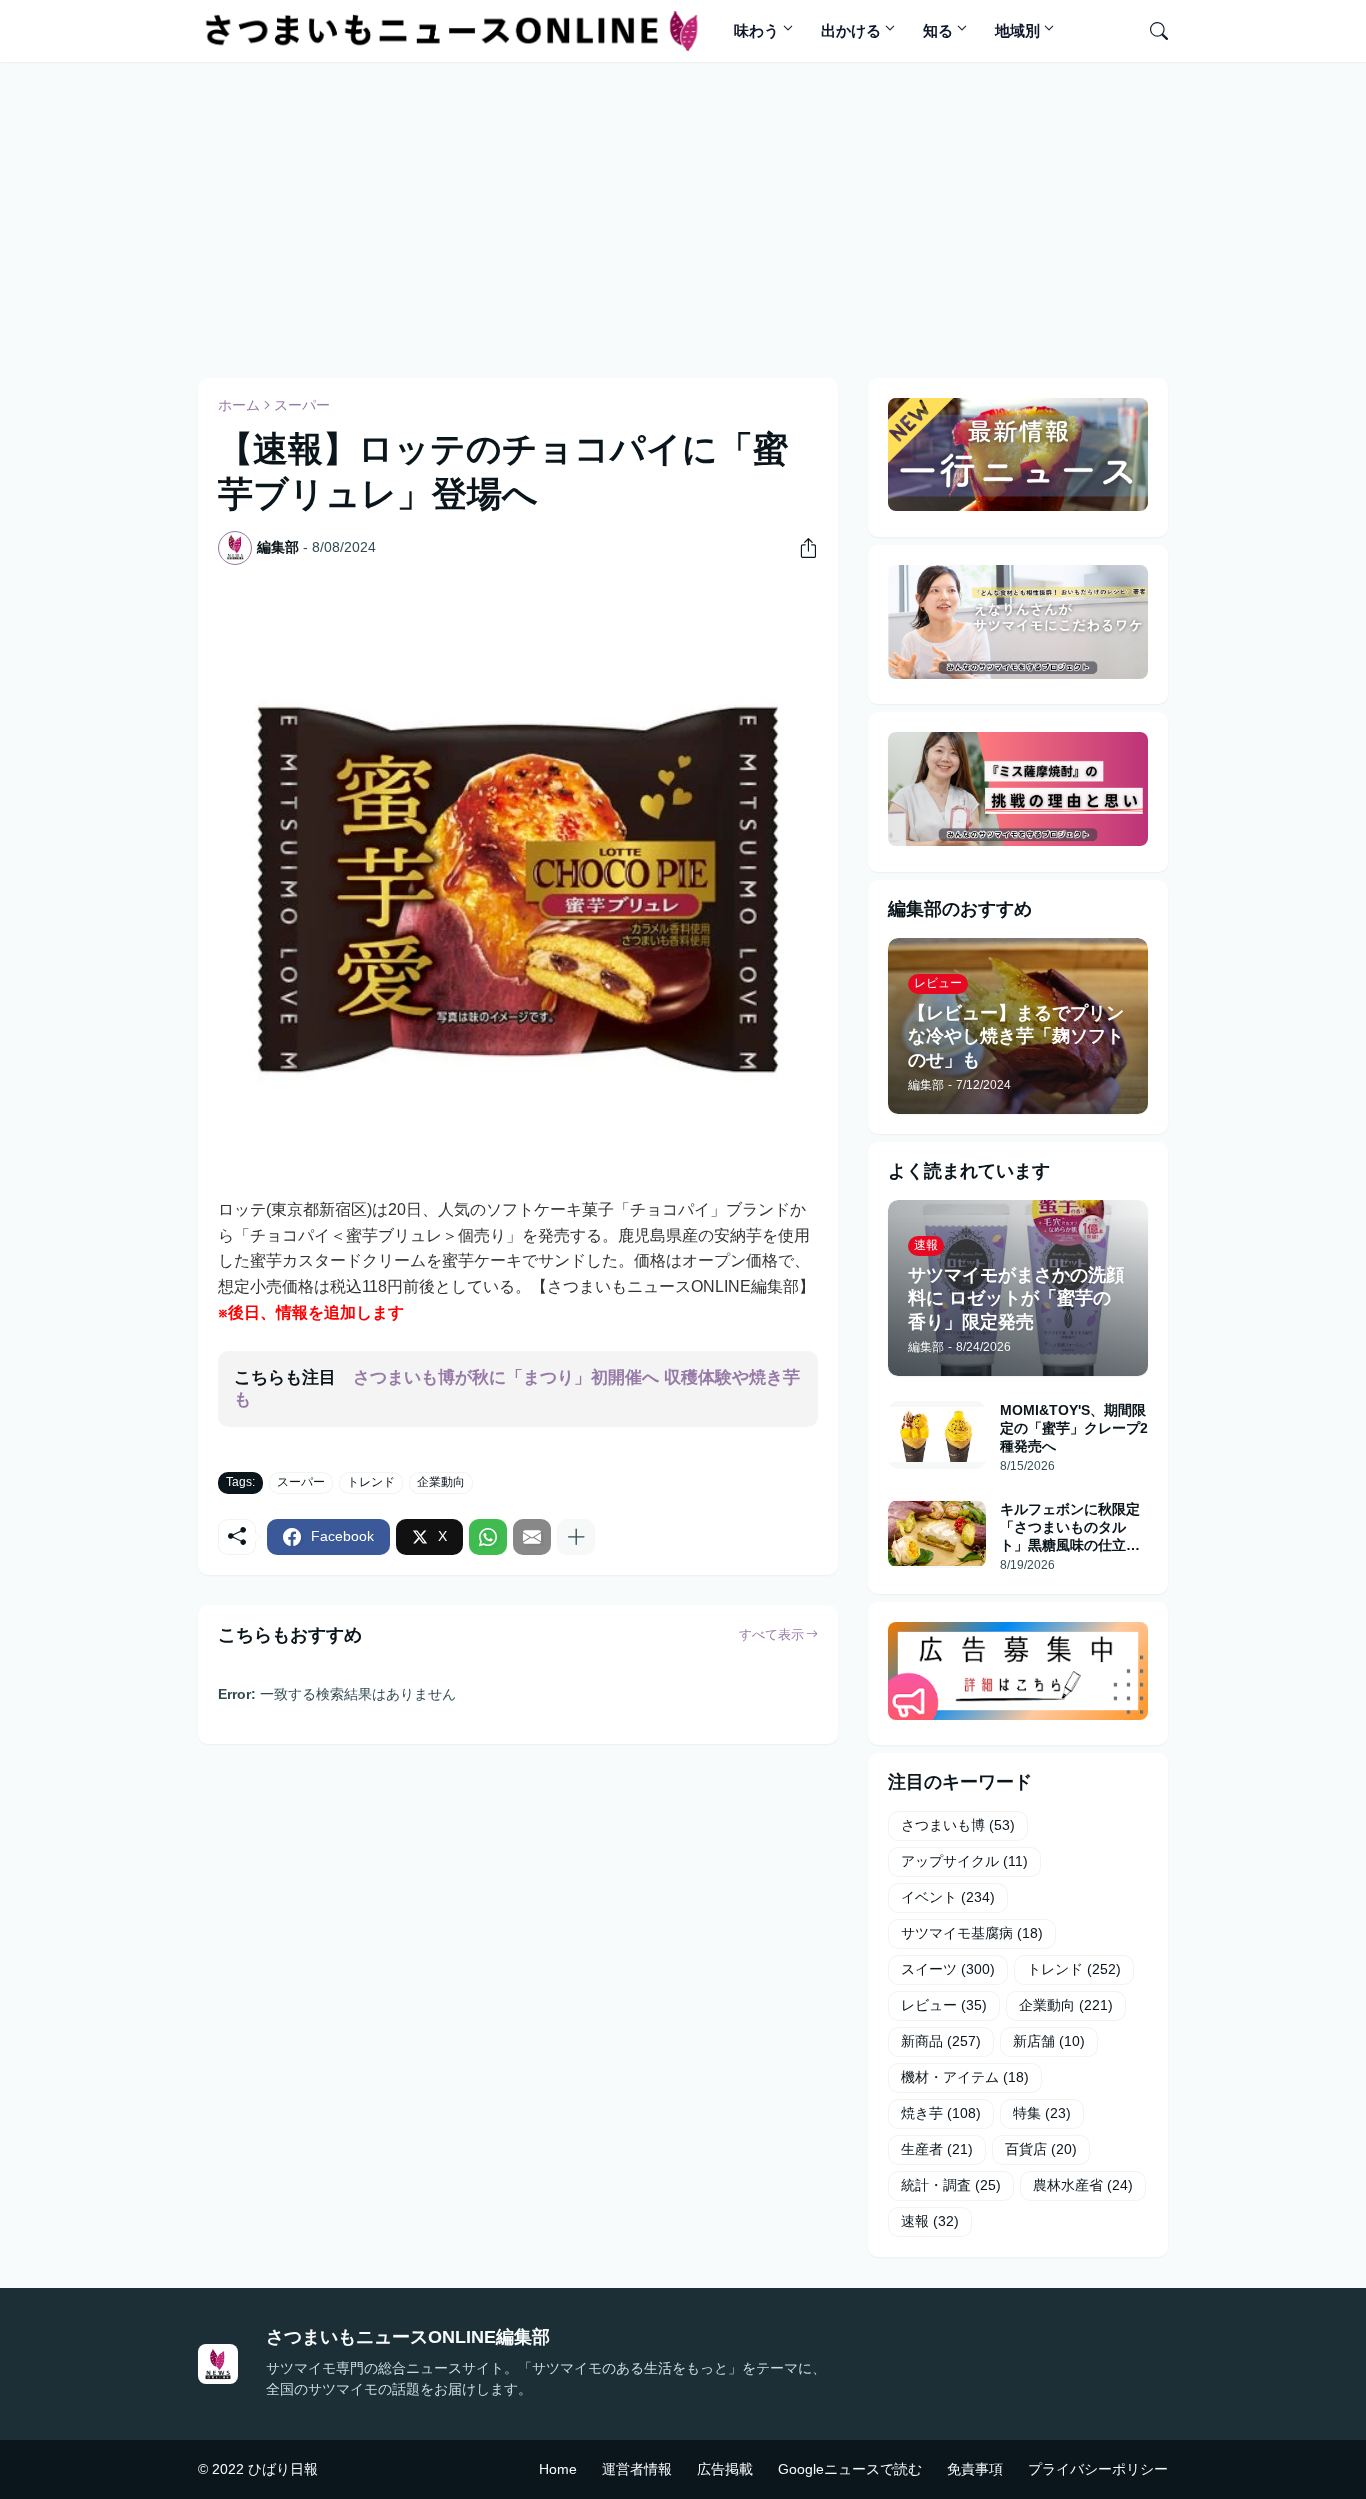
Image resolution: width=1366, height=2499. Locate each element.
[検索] (1151, 31)
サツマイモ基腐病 (972, 1933)
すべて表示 (771, 1634)
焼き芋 (941, 2113)
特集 (1042, 2113)
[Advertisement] (683, 217)
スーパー (302, 405)
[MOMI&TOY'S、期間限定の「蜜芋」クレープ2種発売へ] (937, 1435)
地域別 (1017, 30)
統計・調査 (951, 2185)
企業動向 (441, 1482)
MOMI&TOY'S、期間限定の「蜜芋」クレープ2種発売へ (1074, 1428)
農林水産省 (1083, 2185)
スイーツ (948, 1969)
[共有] (801, 548)
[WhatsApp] (488, 1537)
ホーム (239, 405)
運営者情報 (637, 2469)
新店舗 (1049, 2041)
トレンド (371, 1482)
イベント (948, 1897)
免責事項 (975, 2469)
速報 (930, 2221)
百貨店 (1041, 2149)
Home (558, 2469)
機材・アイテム (965, 2077)
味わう (756, 30)
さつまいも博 (958, 1825)
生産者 (937, 2149)
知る (938, 30)
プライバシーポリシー (1098, 2469)
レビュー (944, 2005)
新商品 (941, 2041)
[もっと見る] (576, 1537)
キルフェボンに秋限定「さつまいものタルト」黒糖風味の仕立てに (1070, 1528)
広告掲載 (725, 2469)
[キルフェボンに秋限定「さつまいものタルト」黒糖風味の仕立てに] (937, 1534)
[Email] (532, 1537)
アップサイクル (964, 1861)
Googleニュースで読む (850, 2469)
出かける (851, 30)
